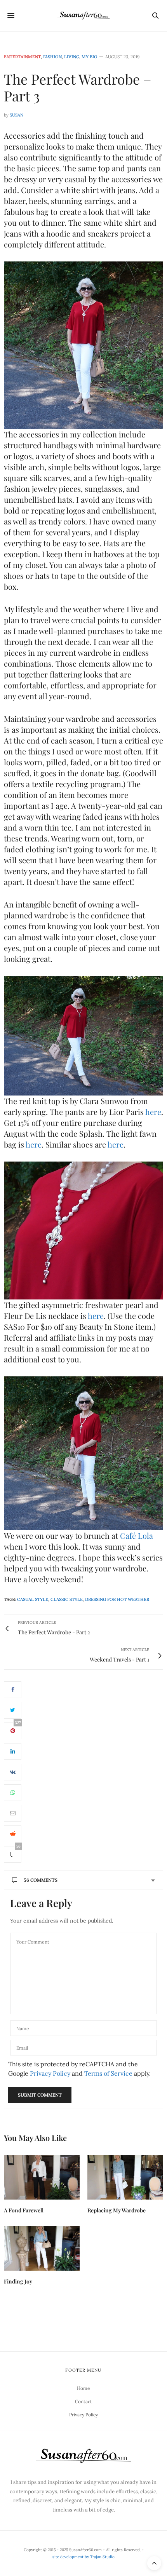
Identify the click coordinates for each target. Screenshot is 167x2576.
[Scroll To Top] (154, 2563)
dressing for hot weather (117, 1599)
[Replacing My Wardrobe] (125, 2177)
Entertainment (22, 57)
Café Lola (137, 1535)
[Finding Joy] (42, 2248)
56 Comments (41, 1880)
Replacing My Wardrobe (117, 2210)
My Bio (90, 57)
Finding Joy (18, 2281)
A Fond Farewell (24, 2210)
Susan (17, 115)
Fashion (52, 57)
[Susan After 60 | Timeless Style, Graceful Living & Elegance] (83, 16)
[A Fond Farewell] (42, 2177)
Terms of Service (108, 2073)
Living (72, 57)
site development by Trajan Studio (83, 2557)
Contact (83, 2401)
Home (83, 2388)
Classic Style (67, 1599)
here (153, 1112)
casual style (33, 1599)
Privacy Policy (50, 2073)
